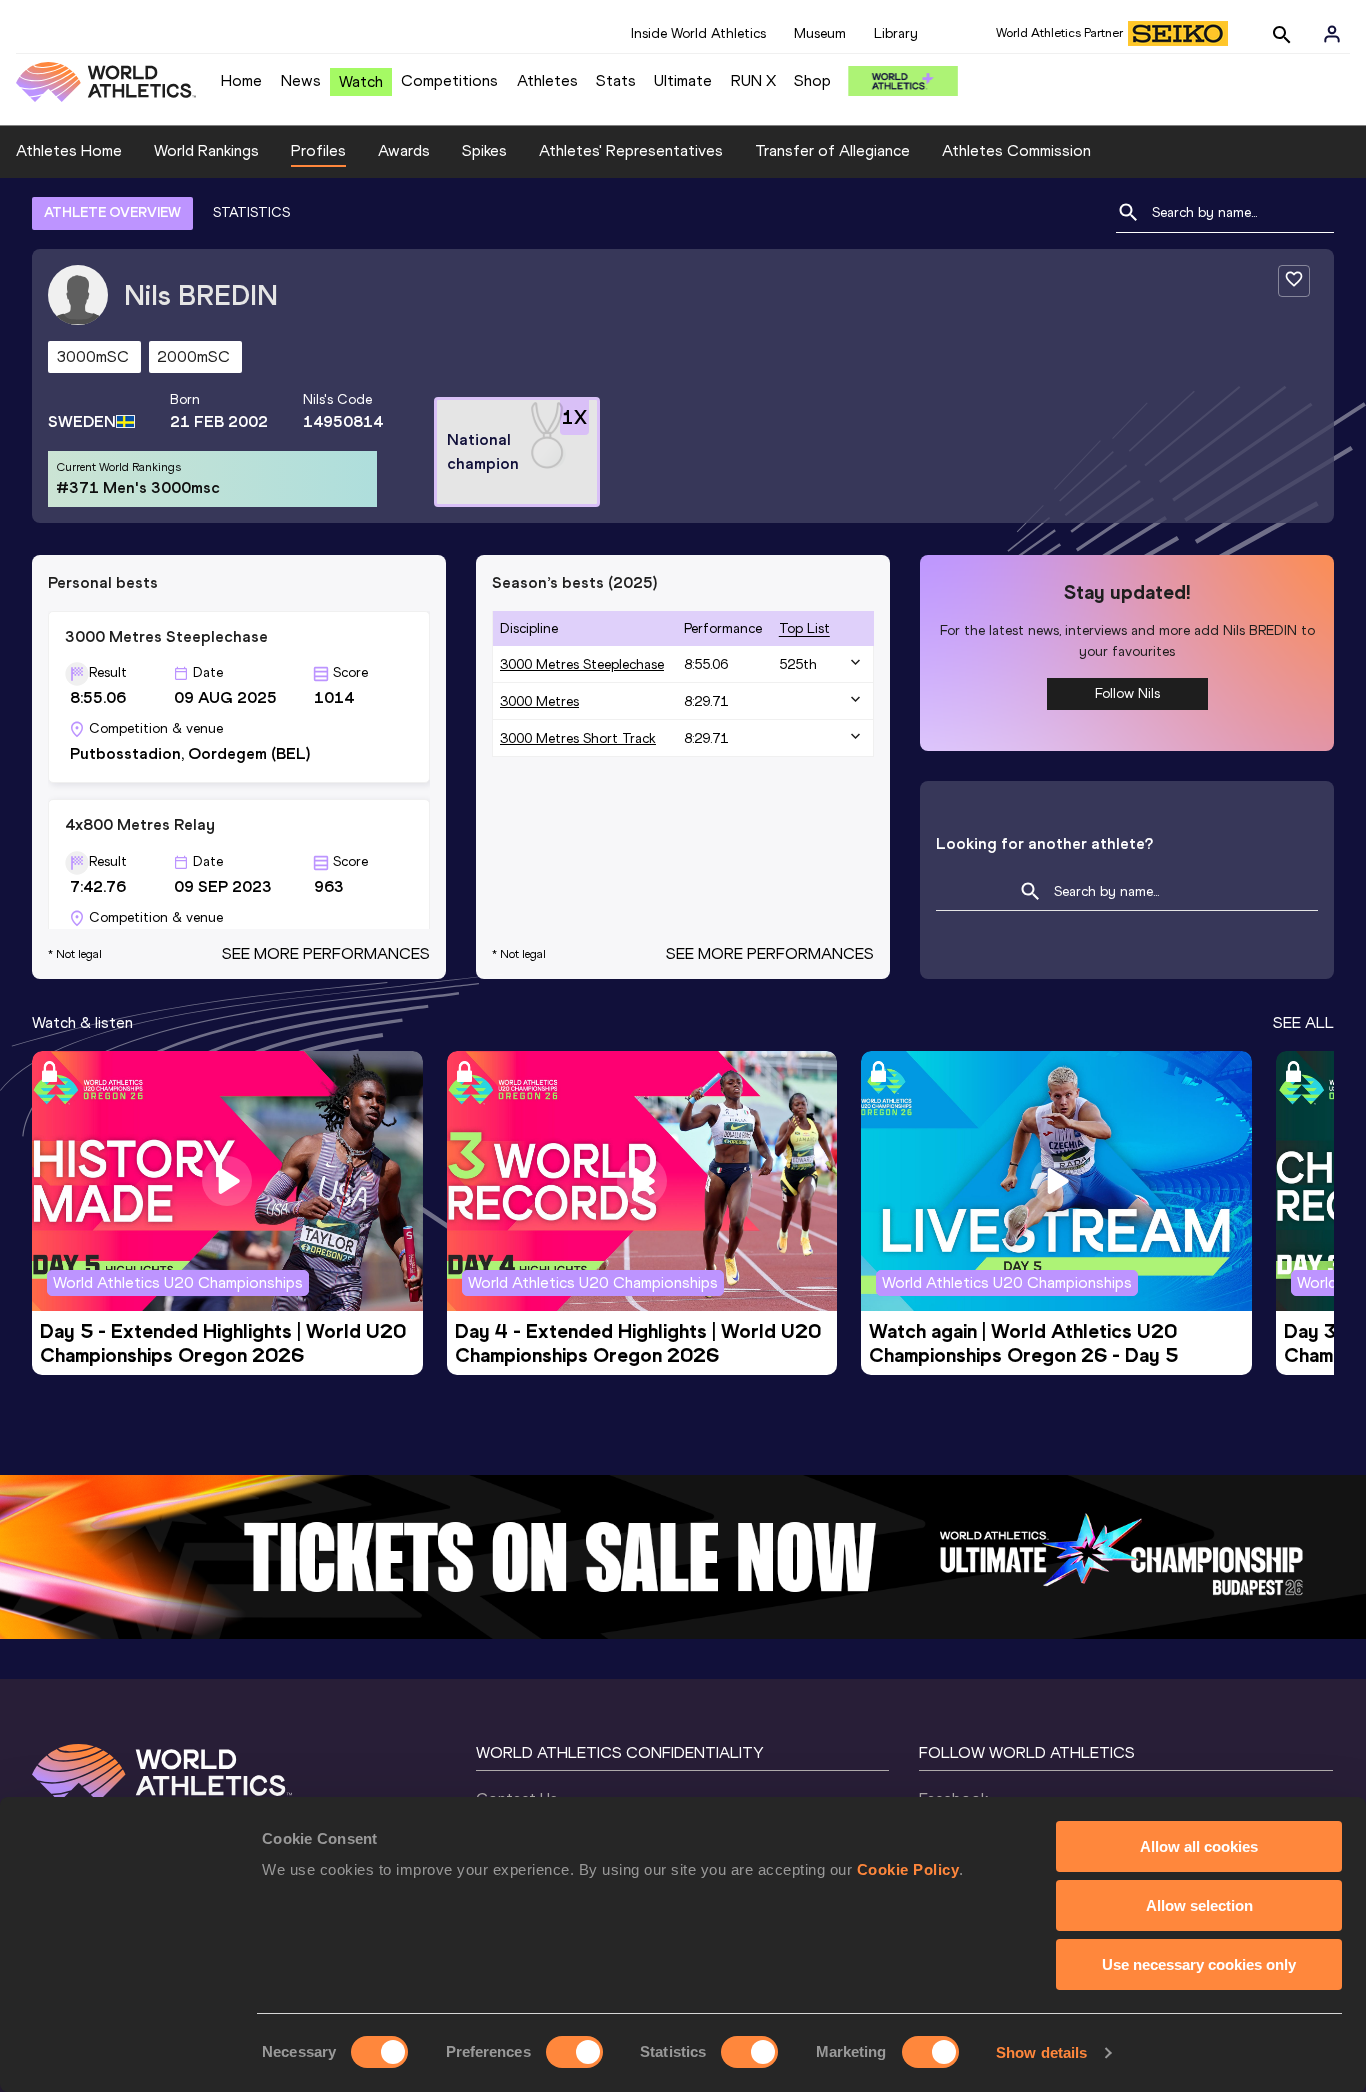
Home (241, 80)
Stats (616, 80)
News (301, 80)
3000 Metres (539, 701)
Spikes (484, 150)
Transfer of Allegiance (832, 150)
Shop (812, 80)
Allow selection (1199, 1905)
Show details (1041, 2052)
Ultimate (683, 80)
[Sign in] (1332, 34)
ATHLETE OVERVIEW (112, 212)
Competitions (449, 80)
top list (804, 628)
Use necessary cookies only (1199, 1964)
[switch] (574, 2052)
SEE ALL (1303, 1022)
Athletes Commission (1016, 150)
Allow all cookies (1199, 1846)
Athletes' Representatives (631, 150)
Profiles (318, 150)
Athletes (547, 80)
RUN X (753, 80)
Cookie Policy (908, 1869)
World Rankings (206, 150)
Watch (361, 81)
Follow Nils (1127, 693)
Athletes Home (69, 150)
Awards (404, 150)
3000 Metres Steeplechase (582, 664)
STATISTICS (251, 212)
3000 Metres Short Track (578, 738)
